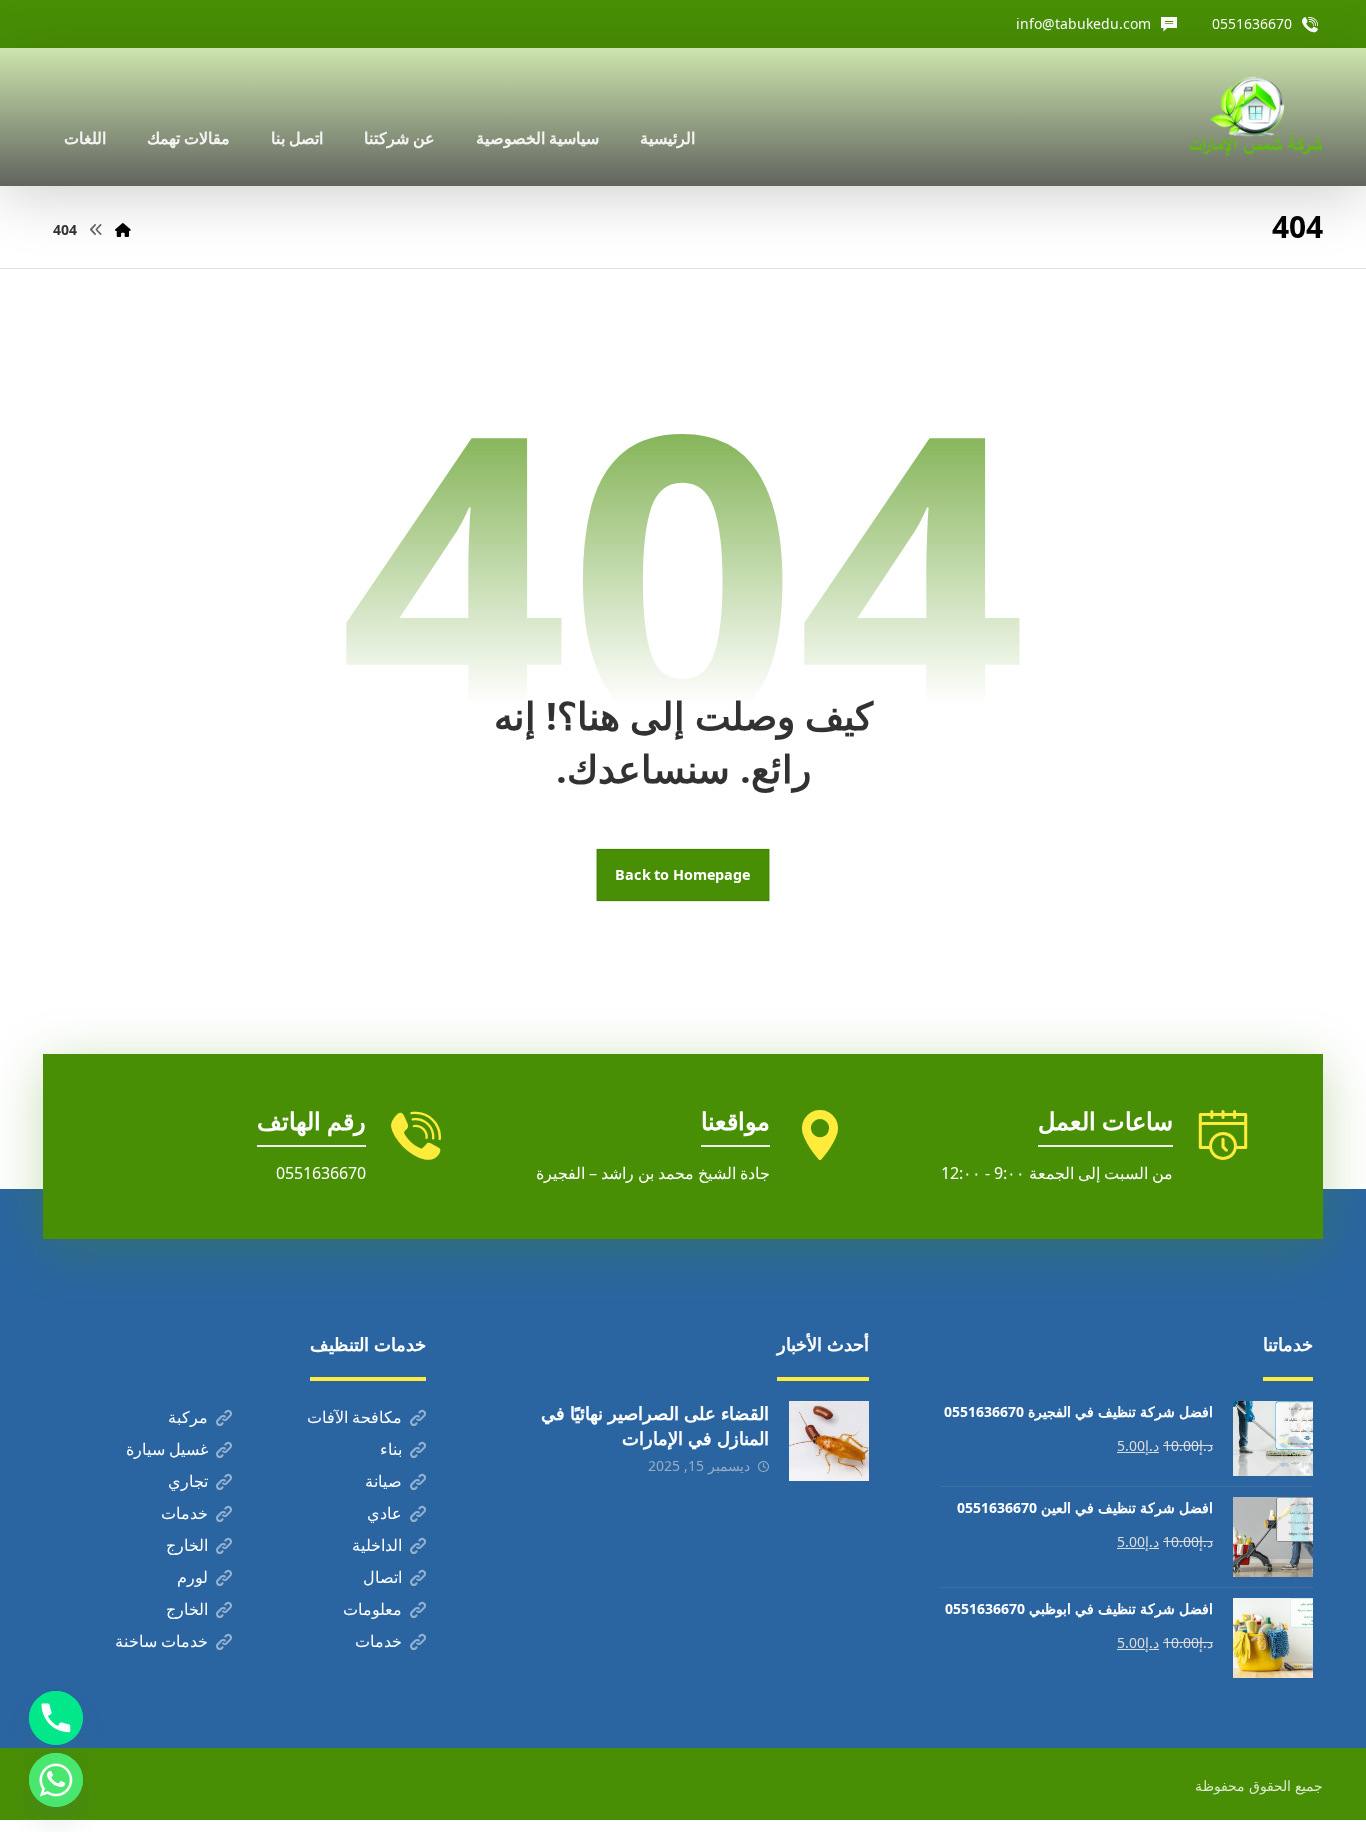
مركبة (188, 1417)
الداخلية (377, 1545)
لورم (192, 1577)
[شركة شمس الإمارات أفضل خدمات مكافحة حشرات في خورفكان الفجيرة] (1255, 117)
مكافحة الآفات (354, 1417)
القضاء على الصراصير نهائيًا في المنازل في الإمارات (655, 1425)
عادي (384, 1513)
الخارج (187, 1545)
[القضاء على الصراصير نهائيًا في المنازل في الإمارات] (829, 1441)
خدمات (184, 1513)
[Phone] (56, 1718)
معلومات (372, 1609)
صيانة (383, 1481)
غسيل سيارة (167, 1449)
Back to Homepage (683, 875)
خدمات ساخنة (161, 1641)
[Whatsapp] (56, 1780)
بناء (391, 1449)
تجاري (188, 1481)
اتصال (382, 1577)
